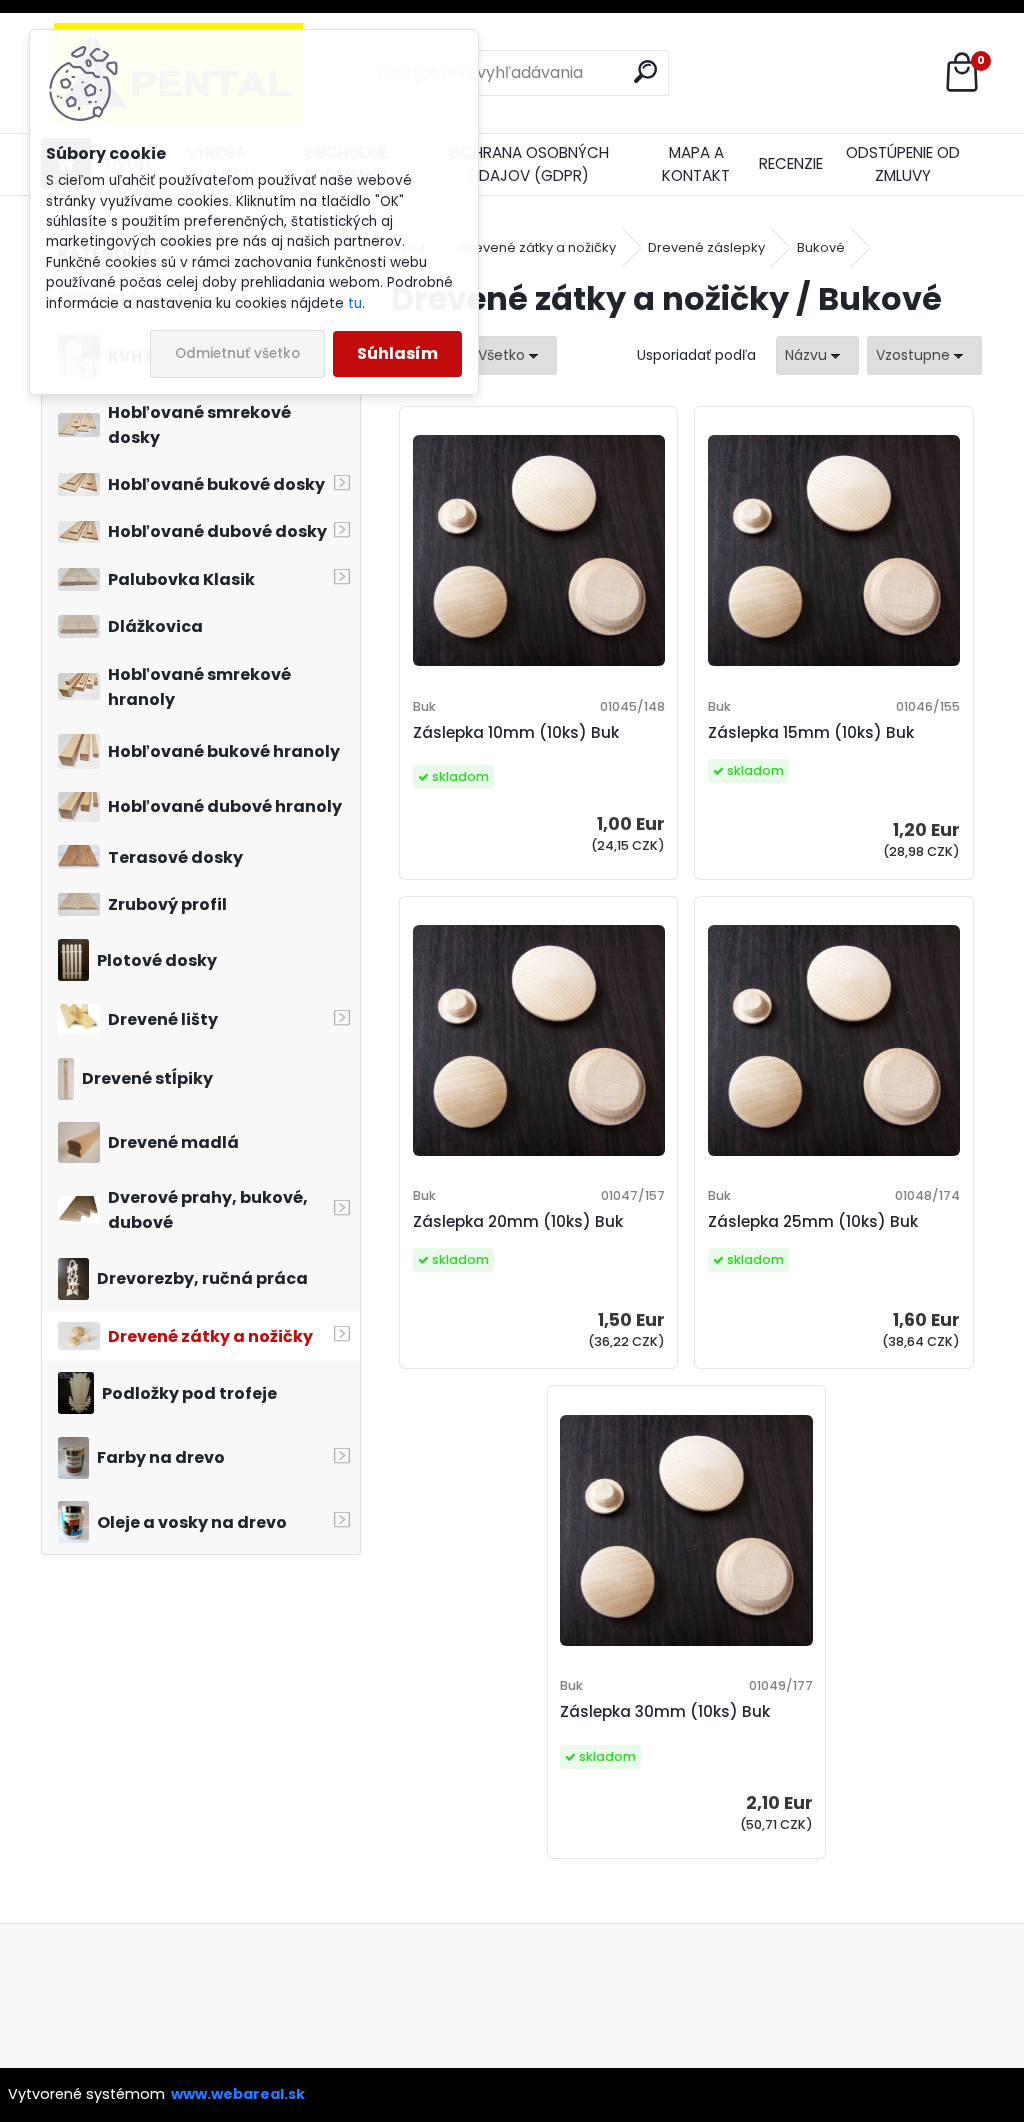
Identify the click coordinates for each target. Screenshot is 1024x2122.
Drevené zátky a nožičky (538, 247)
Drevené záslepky (706, 247)
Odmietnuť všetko (237, 353)
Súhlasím (397, 353)
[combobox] (817, 355)
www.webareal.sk (238, 2094)
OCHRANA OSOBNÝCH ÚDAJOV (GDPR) (529, 164)
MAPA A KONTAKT (696, 164)
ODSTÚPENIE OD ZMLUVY (903, 164)
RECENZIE (791, 163)
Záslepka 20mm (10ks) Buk (518, 1221)
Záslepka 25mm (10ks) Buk (813, 1221)
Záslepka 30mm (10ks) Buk (665, 1711)
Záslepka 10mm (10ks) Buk (516, 732)
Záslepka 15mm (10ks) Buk (811, 732)
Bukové (821, 247)
